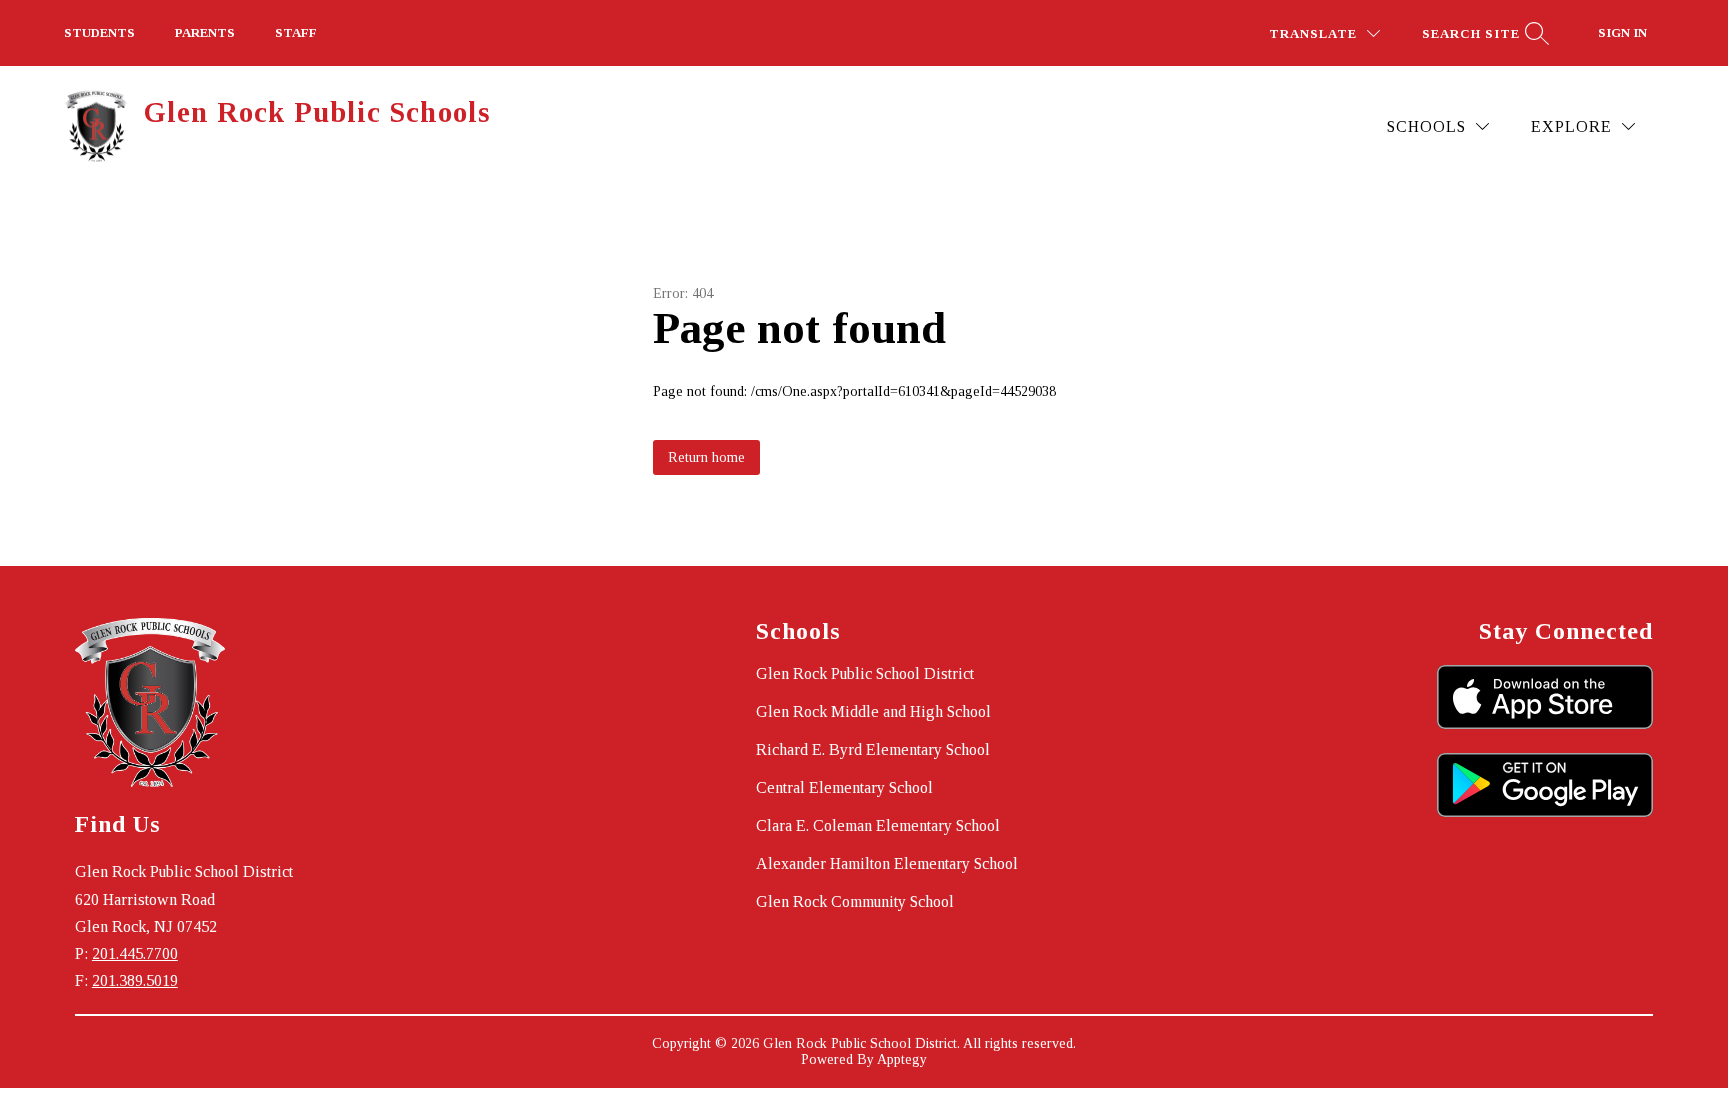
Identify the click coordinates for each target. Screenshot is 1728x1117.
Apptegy (902, 1059)
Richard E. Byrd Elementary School (873, 749)
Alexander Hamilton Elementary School (887, 863)
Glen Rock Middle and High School (873, 711)
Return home (706, 457)
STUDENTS (99, 32)
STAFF (296, 32)
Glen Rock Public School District (865, 673)
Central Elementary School (844, 787)
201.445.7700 (135, 953)
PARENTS (205, 32)
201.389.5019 (135, 980)
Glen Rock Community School (855, 901)
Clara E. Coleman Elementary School (878, 825)
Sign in (1622, 32)
